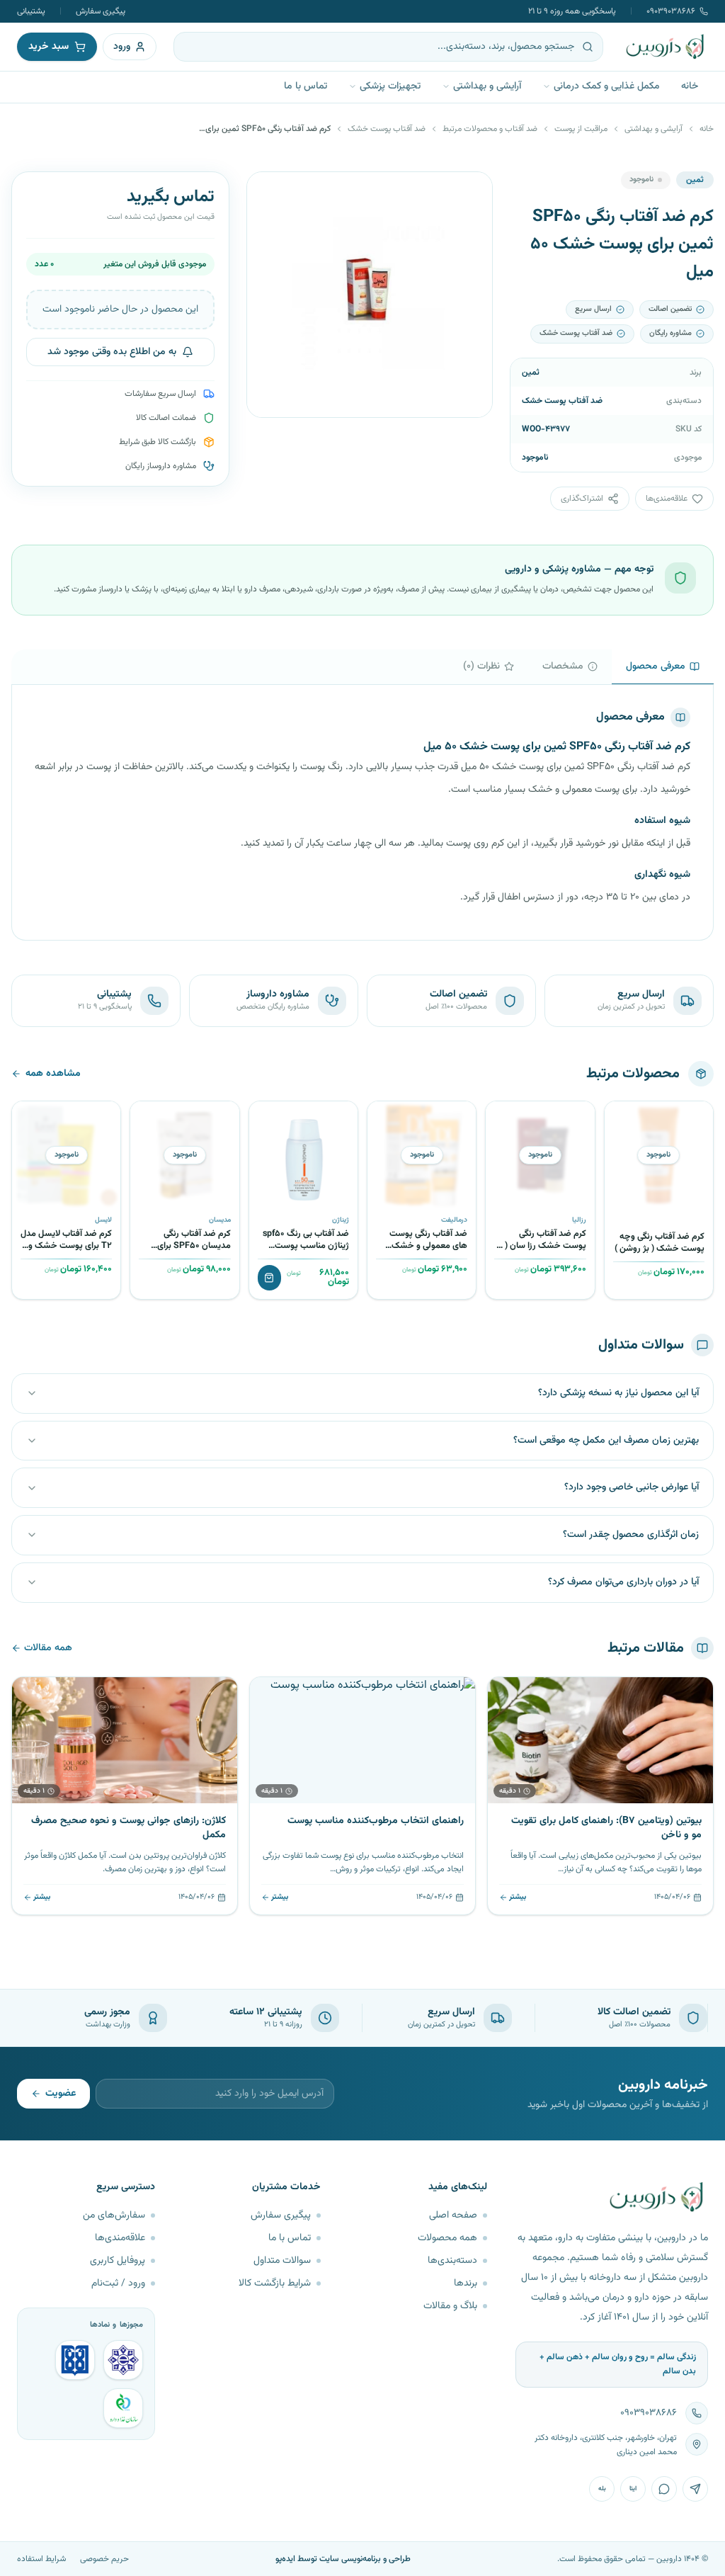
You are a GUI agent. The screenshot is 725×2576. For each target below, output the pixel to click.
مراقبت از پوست (581, 129)
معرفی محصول (656, 666)
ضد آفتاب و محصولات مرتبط (490, 129)
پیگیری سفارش (101, 11)
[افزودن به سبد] (269, 1278)
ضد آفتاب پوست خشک (387, 129)
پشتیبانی (31, 11)
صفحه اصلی (453, 2215)
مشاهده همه (53, 1074)
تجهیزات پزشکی (390, 86)
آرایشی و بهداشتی (487, 86)
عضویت (61, 2094)
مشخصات (563, 666)
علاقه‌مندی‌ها (120, 2238)
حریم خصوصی (104, 2559)
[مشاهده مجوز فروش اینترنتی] (75, 2360)
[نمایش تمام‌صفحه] (268, 193)
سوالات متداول (282, 2261)
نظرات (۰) (481, 666)
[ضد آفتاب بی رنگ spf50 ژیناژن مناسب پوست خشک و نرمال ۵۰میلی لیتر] (303, 1156)
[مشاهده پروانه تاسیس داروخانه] (123, 2408)
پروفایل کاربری (118, 2261)
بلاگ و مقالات (450, 2306)
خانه (690, 86)
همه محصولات (447, 2238)
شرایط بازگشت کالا (275, 2283)
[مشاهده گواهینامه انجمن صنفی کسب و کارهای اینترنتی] (123, 2360)
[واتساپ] (664, 2489)
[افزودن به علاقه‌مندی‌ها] (620, 1117)
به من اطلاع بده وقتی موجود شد (112, 352)
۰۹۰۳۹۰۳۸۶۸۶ (671, 11)
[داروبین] (666, 47)
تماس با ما (306, 86)
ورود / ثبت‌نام (118, 2283)
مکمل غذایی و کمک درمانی (607, 86)
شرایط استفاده (41, 2559)
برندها (466, 2283)
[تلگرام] (695, 2489)
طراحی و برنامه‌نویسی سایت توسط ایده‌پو (343, 2559)
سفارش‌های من (114, 2215)
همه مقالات (48, 1648)
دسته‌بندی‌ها (452, 2261)
